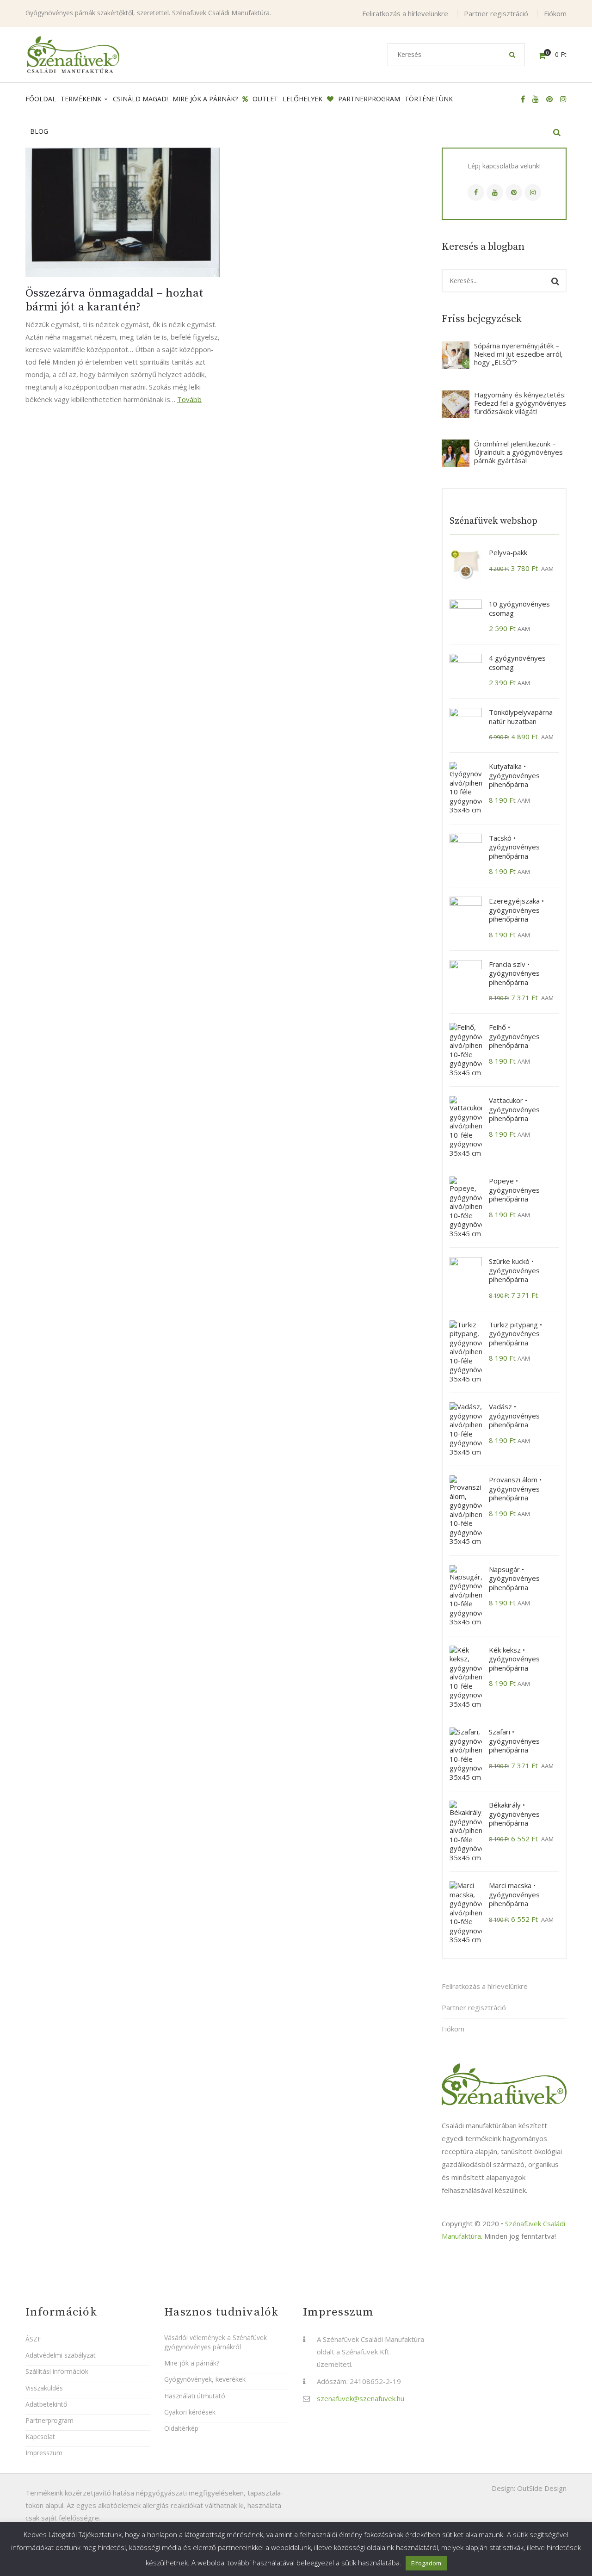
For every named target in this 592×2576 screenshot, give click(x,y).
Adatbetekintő (46, 2404)
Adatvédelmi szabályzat (61, 2355)
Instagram (533, 192)
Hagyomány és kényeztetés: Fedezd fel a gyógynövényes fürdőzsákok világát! (520, 403)
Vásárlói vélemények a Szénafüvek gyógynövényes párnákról (216, 2342)
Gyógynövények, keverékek (205, 2379)
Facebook (476, 192)
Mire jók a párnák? (192, 2363)
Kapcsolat (40, 2437)
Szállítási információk (57, 2371)
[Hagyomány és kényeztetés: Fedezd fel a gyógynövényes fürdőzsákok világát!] (456, 404)
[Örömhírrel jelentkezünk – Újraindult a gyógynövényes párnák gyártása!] (456, 453)
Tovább (189, 399)
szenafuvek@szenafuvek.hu (361, 2398)
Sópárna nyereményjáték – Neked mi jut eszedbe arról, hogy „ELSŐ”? (518, 354)
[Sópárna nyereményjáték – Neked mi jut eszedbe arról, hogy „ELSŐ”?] (456, 355)
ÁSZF (33, 2339)
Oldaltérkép (181, 2428)
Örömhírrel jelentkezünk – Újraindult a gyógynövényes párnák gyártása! (518, 452)
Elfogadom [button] (426, 2563)
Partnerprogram (49, 2420)
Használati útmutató (195, 2396)
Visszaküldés (44, 2388)
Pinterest (514, 192)
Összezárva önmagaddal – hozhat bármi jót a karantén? (115, 300)
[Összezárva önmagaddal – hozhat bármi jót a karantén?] (123, 212)
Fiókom (555, 13)
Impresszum (44, 2453)
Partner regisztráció (496, 13)
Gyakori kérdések (190, 2412)
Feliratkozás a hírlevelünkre (405, 13)
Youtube (495, 192)
